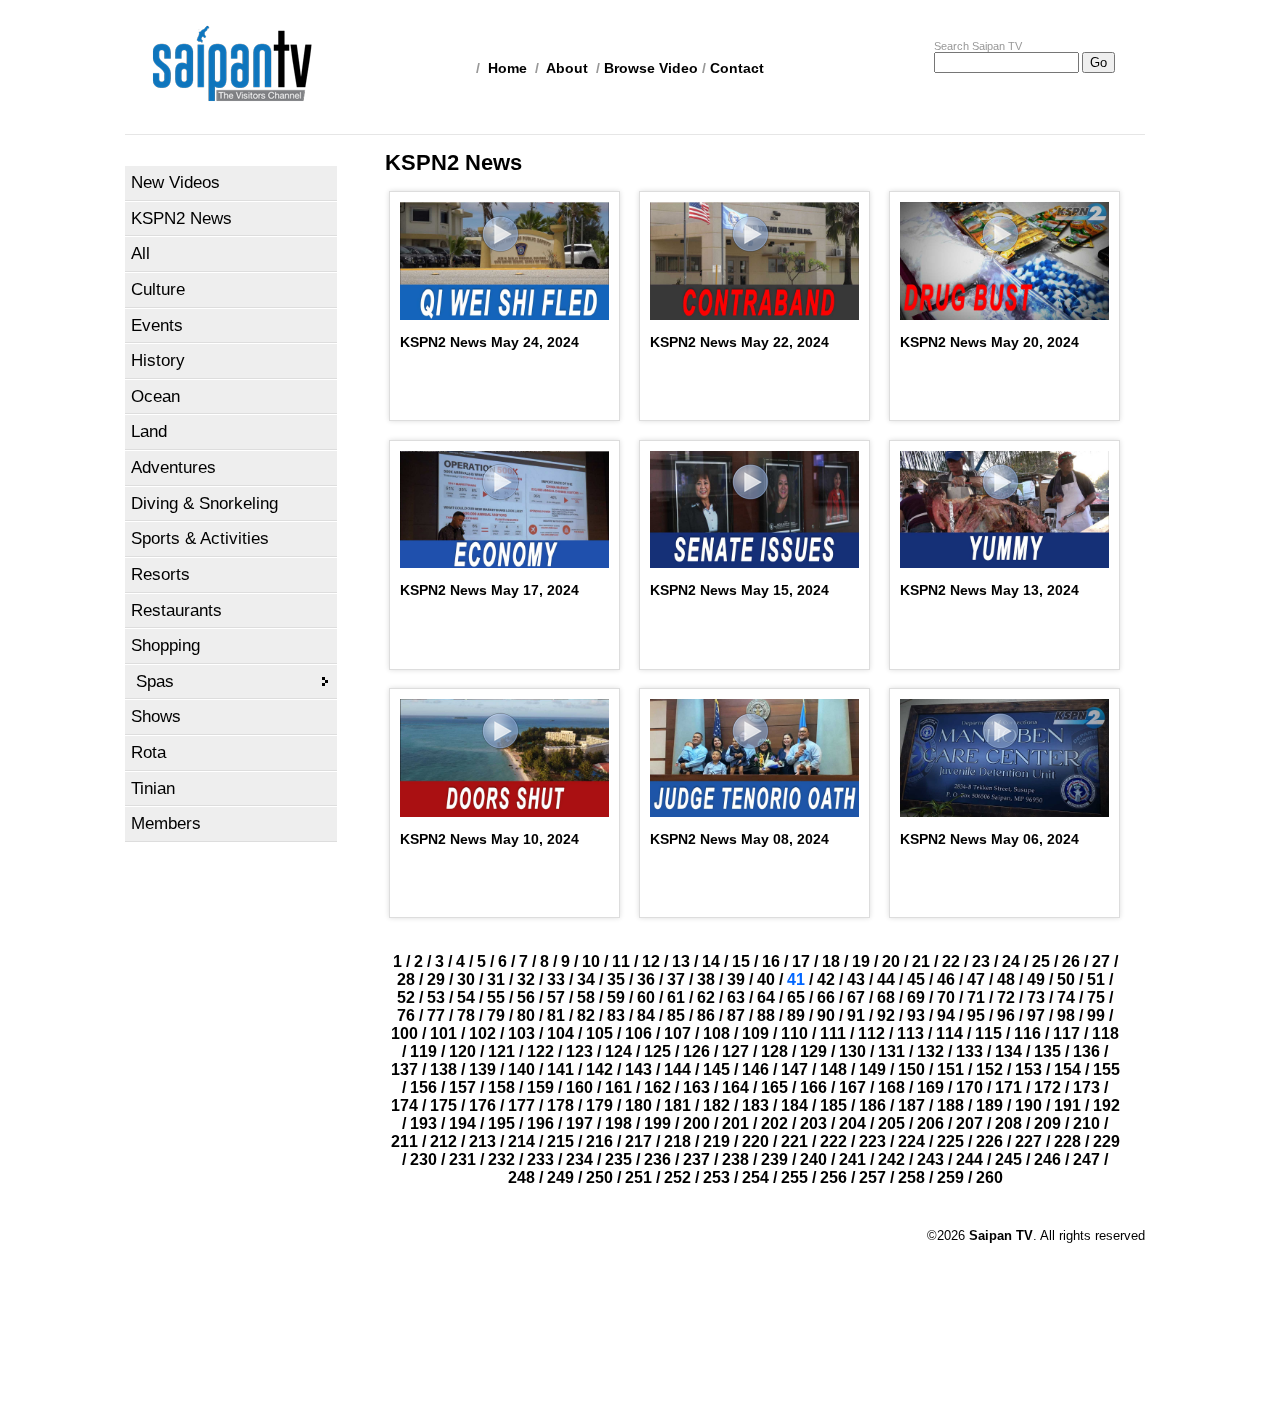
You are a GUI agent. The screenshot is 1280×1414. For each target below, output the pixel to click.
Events (157, 325)
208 (1008, 1123)
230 (423, 1159)
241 (852, 1159)
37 (676, 979)
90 (826, 1015)
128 (774, 1051)
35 (616, 979)
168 (891, 1087)
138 (443, 1069)
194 (462, 1123)
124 (618, 1051)
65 (796, 997)
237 (696, 1159)
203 (813, 1123)
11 (621, 961)
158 (501, 1087)
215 (560, 1141)
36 (646, 979)
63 (736, 997)
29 (436, 979)
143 (638, 1069)
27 (1101, 961)
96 (1006, 1015)
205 (891, 1123)
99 (1096, 1015)
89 (796, 1015)
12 (651, 961)
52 (406, 997)
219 (716, 1141)
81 (556, 1015)
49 (1036, 979)
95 (976, 1015)
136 (1086, 1051)
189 (989, 1105)
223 (872, 1141)
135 (1047, 1051)
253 (716, 1177)
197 (579, 1123)
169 (930, 1087)
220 (755, 1141)
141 (560, 1069)
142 (599, 1069)
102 (482, 1033)
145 (716, 1069)
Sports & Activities (200, 538)
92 (886, 1015)
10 (591, 961)
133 (969, 1051)
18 (831, 961)
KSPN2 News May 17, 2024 (489, 590)
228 (1067, 1141)
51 (1096, 979)
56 (526, 997)
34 (586, 979)
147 (794, 1069)
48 (1006, 979)
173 (1086, 1087)
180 (638, 1105)
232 (501, 1159)
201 (735, 1123)
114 (949, 1033)
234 (579, 1159)
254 (755, 1177)
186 (872, 1105)
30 (466, 979)
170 (969, 1087)
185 (833, 1105)
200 (696, 1123)
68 (886, 997)
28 (406, 979)
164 (735, 1087)
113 (910, 1033)
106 (638, 1033)
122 (540, 1051)
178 (560, 1105)
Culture (158, 289)
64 (766, 997)
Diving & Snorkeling (204, 503)
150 (911, 1069)
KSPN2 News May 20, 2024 (989, 342)
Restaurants (176, 610)
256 (833, 1177)
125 (657, 1051)
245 (1008, 1159)
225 (950, 1141)
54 (466, 997)
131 (891, 1051)
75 (1096, 997)
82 (586, 1015)
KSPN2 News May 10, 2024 (489, 839)
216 (599, 1141)
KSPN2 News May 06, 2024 (989, 839)
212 (443, 1141)
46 (946, 979)
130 (852, 1051)
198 (618, 1123)
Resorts (160, 574)
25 (1041, 961)
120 (462, 1051)
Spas (155, 681)
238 (735, 1159)
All (140, 253)
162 (657, 1087)
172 (1047, 1087)
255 (794, 1177)
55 (496, 997)
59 (616, 997)
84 (646, 1015)
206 (930, 1123)
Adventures (173, 467)
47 (976, 979)
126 (696, 1051)
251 (638, 1177)
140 (521, 1069)
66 (826, 997)
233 (540, 1159)
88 (766, 1015)
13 (681, 961)
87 (736, 1015)
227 (1028, 1141)
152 (989, 1069)
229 (1106, 1141)
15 (741, 961)
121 (501, 1051)
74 (1066, 997)
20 (891, 961)
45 (916, 979)
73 (1036, 997)
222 (833, 1141)
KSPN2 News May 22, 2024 (739, 342)
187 (911, 1105)
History (158, 360)
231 (462, 1159)
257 (872, 1177)
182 (716, 1105)
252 (677, 1177)
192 (1106, 1105)
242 (891, 1159)
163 (696, 1087)
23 (981, 961)
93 (916, 1015)
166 (813, 1087)
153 (1028, 1069)
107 (677, 1033)
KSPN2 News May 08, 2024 (739, 839)
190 (1028, 1105)
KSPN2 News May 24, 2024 (489, 342)
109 (755, 1033)
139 (482, 1069)
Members (166, 823)
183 (755, 1105)
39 (736, 979)
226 (989, 1141)
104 (560, 1033)
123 (579, 1051)
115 (988, 1033)
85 (676, 1015)
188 (950, 1105)
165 (774, 1087)
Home (507, 68)
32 (526, 979)
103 (521, 1033)
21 (921, 961)
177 (521, 1105)
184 (794, 1105)
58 (586, 997)
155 (1106, 1069)
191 (1067, 1105)
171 (1008, 1087)
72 (1006, 997)
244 (969, 1159)
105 (599, 1033)
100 (404, 1033)
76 (406, 1015)
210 (1086, 1123)
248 (521, 1177)
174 (404, 1105)
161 (618, 1087)
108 (716, 1033)
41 (796, 979)
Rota (148, 752)
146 (755, 1069)
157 (462, 1087)
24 (1011, 961)
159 (540, 1087)
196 (540, 1123)
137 (404, 1069)
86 (706, 1015)
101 (443, 1033)
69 (916, 997)
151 (950, 1069)
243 (930, 1159)
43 (856, 979)
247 (1086, 1159)
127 (735, 1051)
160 (579, 1087)
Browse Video (651, 68)
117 (1066, 1033)
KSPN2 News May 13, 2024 (989, 590)
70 (946, 997)
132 (930, 1051)
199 (657, 1123)
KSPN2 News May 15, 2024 (739, 590)
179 (599, 1105)
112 (871, 1033)
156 (423, 1087)
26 (1071, 961)
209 (1047, 1123)
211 (404, 1141)
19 (861, 961)
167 (852, 1087)
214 (521, 1141)
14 (711, 961)
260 (989, 1177)
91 (856, 1015)
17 (801, 961)
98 (1066, 1015)
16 (771, 961)
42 (826, 979)
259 (950, 1177)
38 (706, 979)
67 (856, 997)
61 (676, 997)
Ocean (155, 396)
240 (813, 1159)
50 (1066, 979)
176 (482, 1105)
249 (560, 1177)
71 (976, 997)
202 (774, 1123)
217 (638, 1141)
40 (766, 979)
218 (677, 1141)
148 (833, 1069)
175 (443, 1105)
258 (911, 1177)
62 (706, 997)
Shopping (165, 645)
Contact (737, 68)
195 (501, 1123)
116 (1027, 1033)
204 (852, 1123)
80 (526, 1015)
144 (677, 1069)
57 (556, 997)
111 (833, 1033)
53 (436, 997)
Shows (156, 716)
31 (496, 979)
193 (423, 1123)
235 (618, 1159)
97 (1036, 1015)
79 (496, 1015)
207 (969, 1123)
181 (677, 1105)
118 (1105, 1033)
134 (1008, 1051)
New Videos (175, 182)
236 (657, 1159)
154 (1067, 1069)
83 (616, 1015)
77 (436, 1015)
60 (646, 997)
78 (466, 1015)
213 (482, 1141)
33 (556, 979)
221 (794, 1141)
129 (813, 1051)
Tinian (153, 788)
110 (794, 1033)
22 (951, 961)
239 (774, 1159)
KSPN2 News (181, 218)
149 (872, 1069)
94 (946, 1015)
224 (911, 1141)
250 (599, 1177)
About (567, 68)
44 (886, 979)
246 (1047, 1159)
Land (149, 431)
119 (423, 1051)
